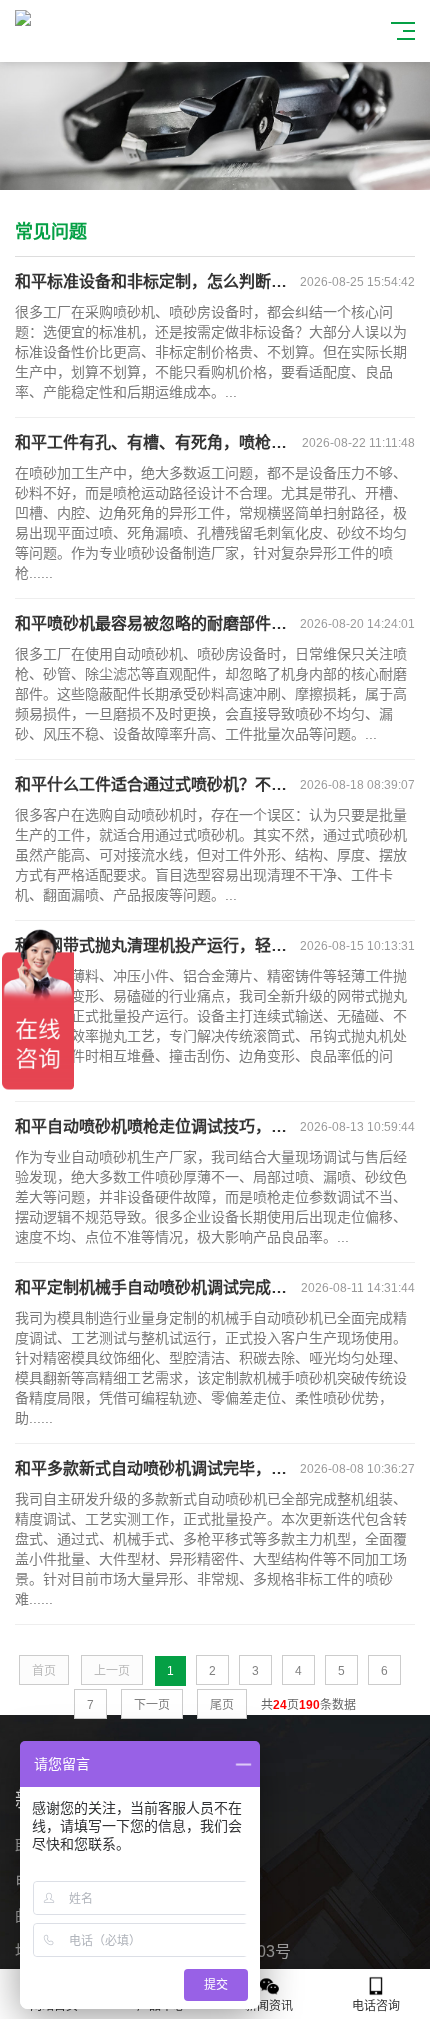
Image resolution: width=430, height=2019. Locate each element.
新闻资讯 (269, 2006)
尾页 (222, 1705)
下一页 (152, 1705)
